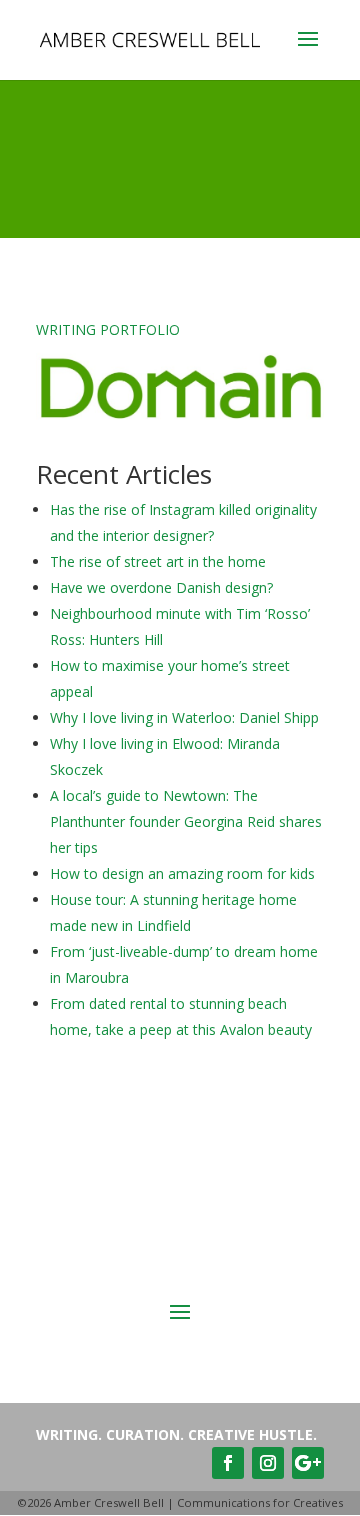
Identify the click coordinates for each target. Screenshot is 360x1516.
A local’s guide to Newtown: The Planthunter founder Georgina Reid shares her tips (186, 821)
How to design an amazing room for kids (182, 873)
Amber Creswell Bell (109, 1502)
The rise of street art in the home (158, 561)
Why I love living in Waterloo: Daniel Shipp (184, 717)
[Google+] (308, 1463)
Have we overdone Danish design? (161, 587)
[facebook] (228, 1463)
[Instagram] (268, 1463)
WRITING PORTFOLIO (108, 329)
